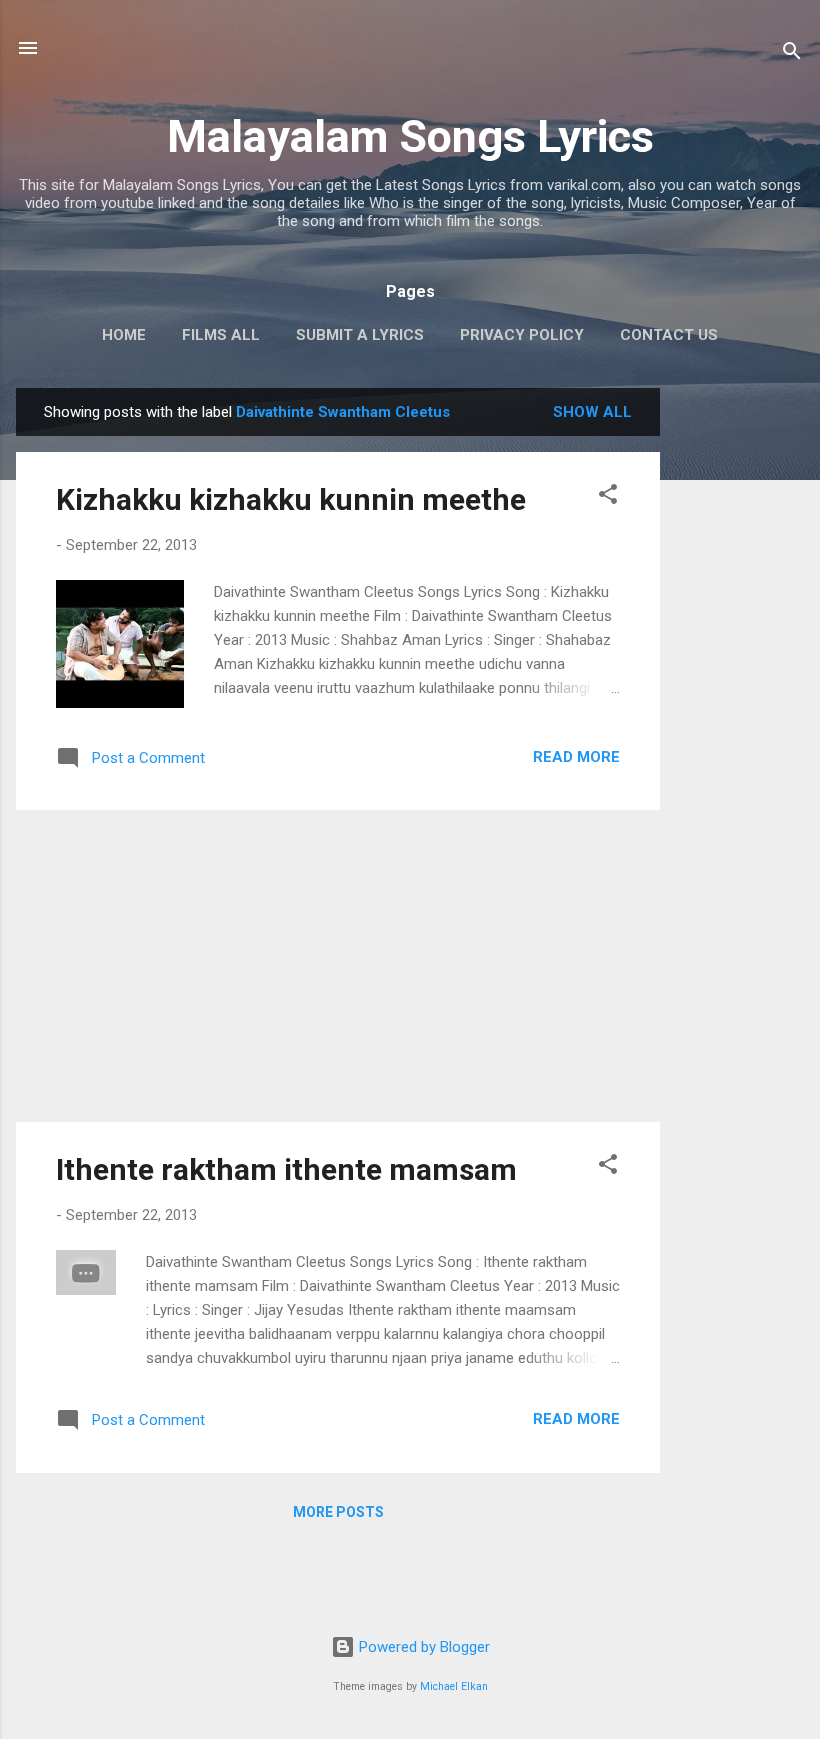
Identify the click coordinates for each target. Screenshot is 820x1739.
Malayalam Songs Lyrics (410, 136)
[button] (608, 497)
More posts (338, 1512)
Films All (221, 335)
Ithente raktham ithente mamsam (286, 1169)
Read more (576, 757)
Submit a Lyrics (360, 335)
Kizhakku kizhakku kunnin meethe (291, 499)
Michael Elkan (454, 1686)
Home (124, 335)
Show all (592, 412)
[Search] (792, 54)
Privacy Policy (522, 335)
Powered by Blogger (422, 1647)
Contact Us (669, 335)
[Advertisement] (740, 688)
